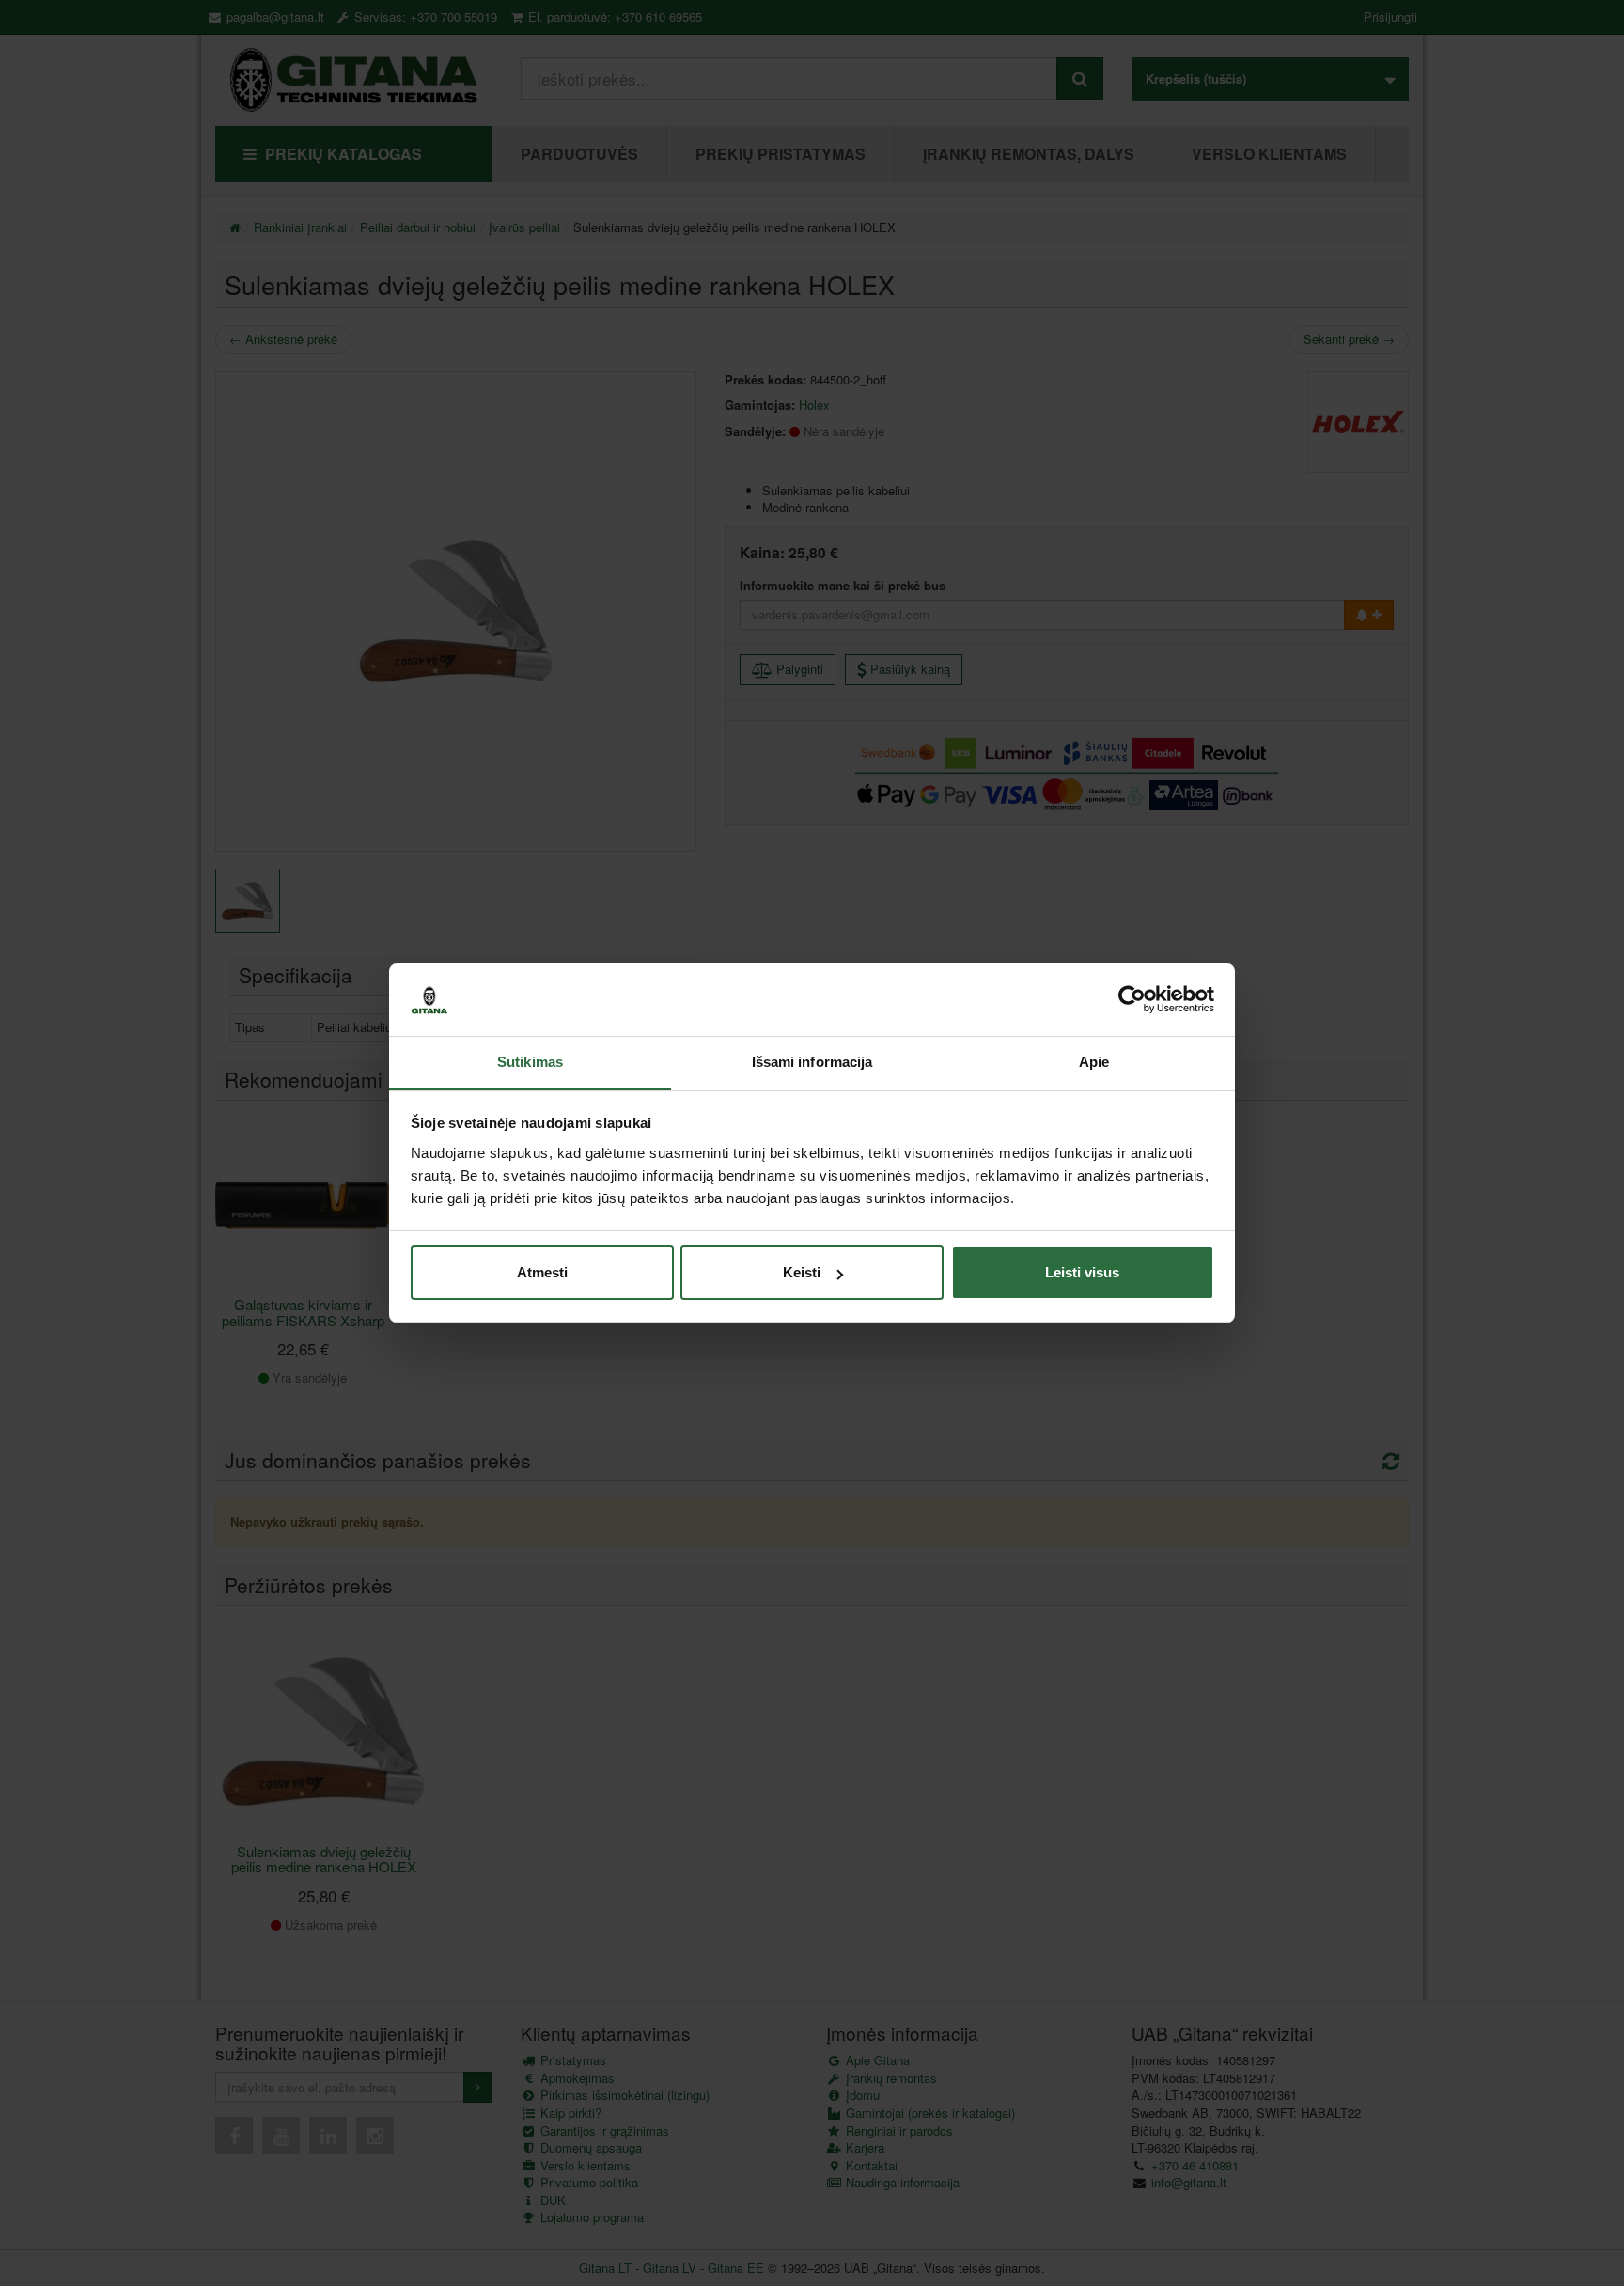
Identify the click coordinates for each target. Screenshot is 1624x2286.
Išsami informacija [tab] (812, 1062)
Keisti (802, 1272)
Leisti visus (1082, 1272)
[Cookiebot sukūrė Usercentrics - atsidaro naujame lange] (1132, 1000)
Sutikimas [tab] (530, 1062)
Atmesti (542, 1272)
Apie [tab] (1094, 1062)
